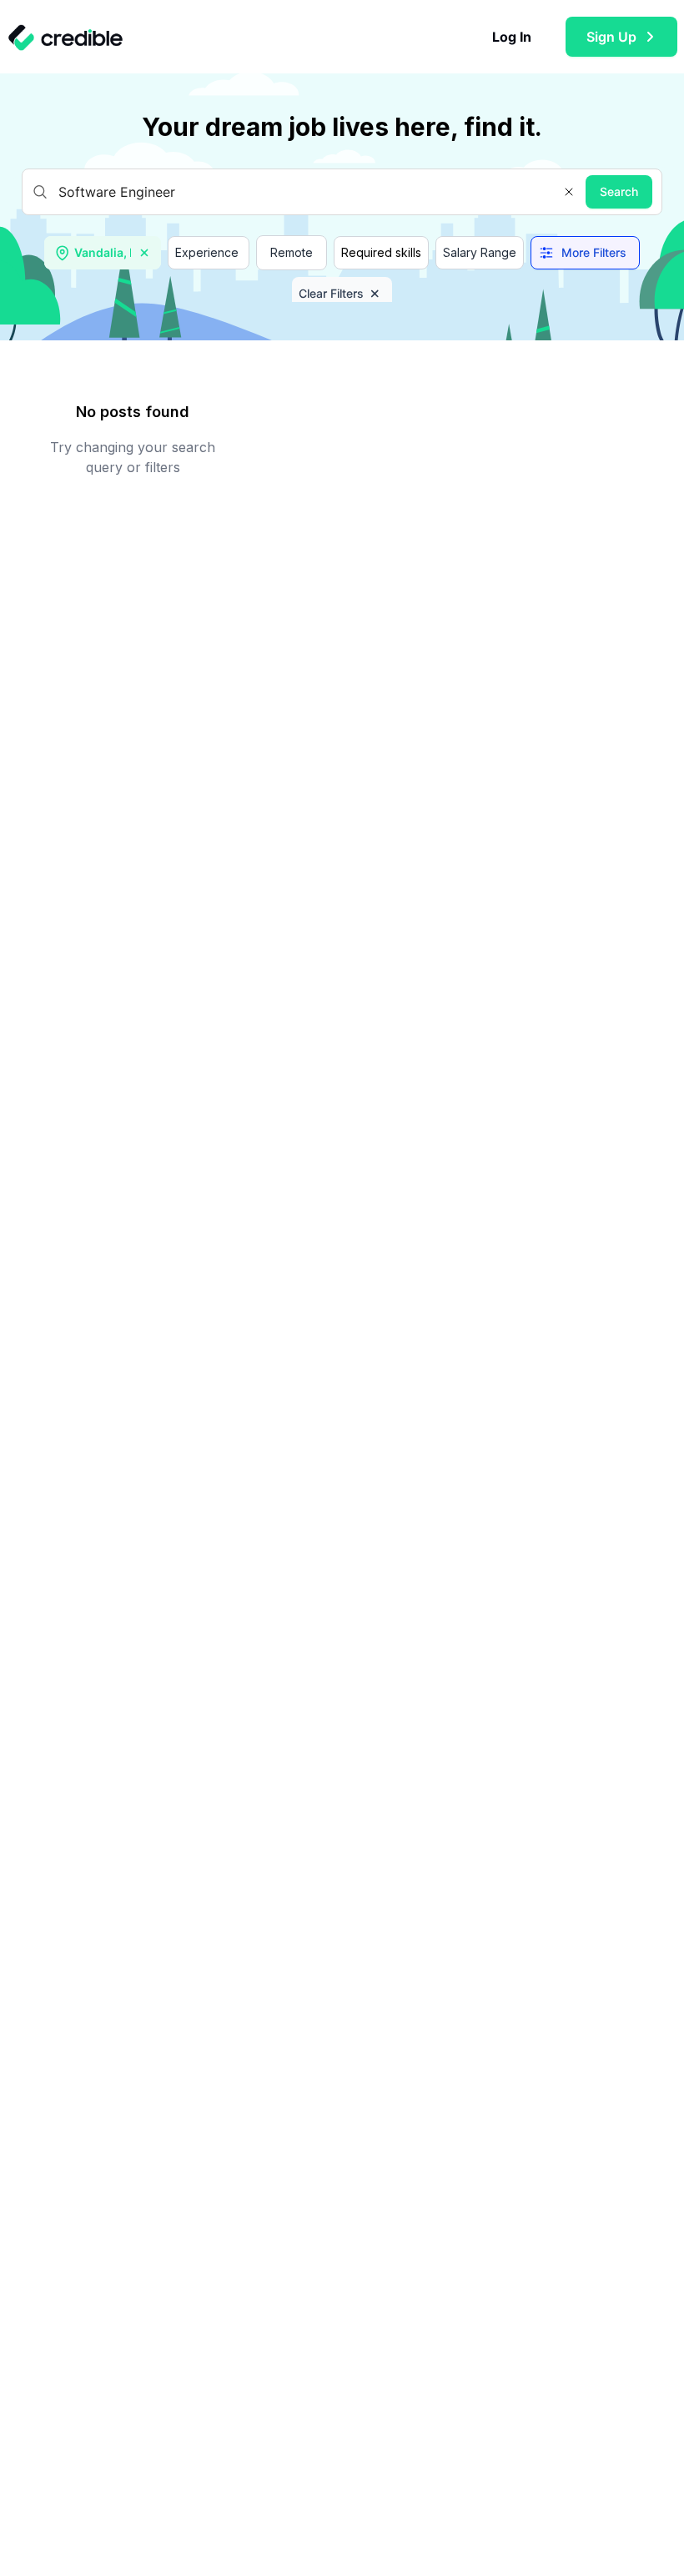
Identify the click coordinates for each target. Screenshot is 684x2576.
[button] (569, 192)
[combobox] (104, 253)
